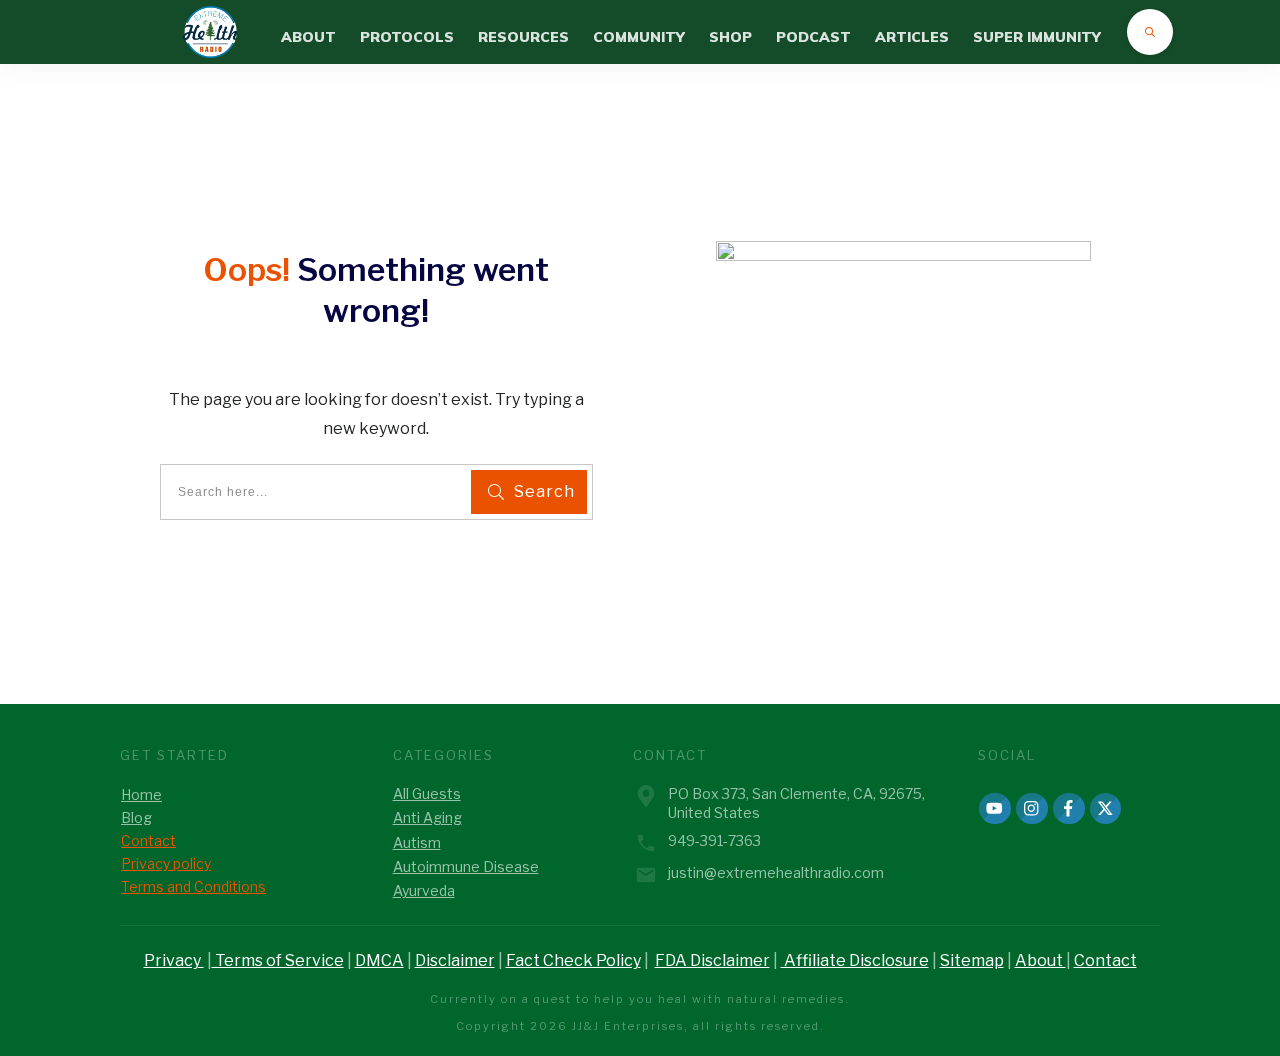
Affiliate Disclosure (855, 960)
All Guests (427, 793)
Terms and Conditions (193, 886)
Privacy (174, 960)
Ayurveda (424, 890)
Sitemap (972, 960)
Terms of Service (278, 960)
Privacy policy (166, 863)
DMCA (379, 960)
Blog (136, 817)
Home (141, 794)
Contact (148, 840)
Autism (417, 842)
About (1040, 960)
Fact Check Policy (573, 960)
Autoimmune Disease (466, 866)
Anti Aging (427, 817)
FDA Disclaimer (712, 960)
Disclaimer (455, 960)
